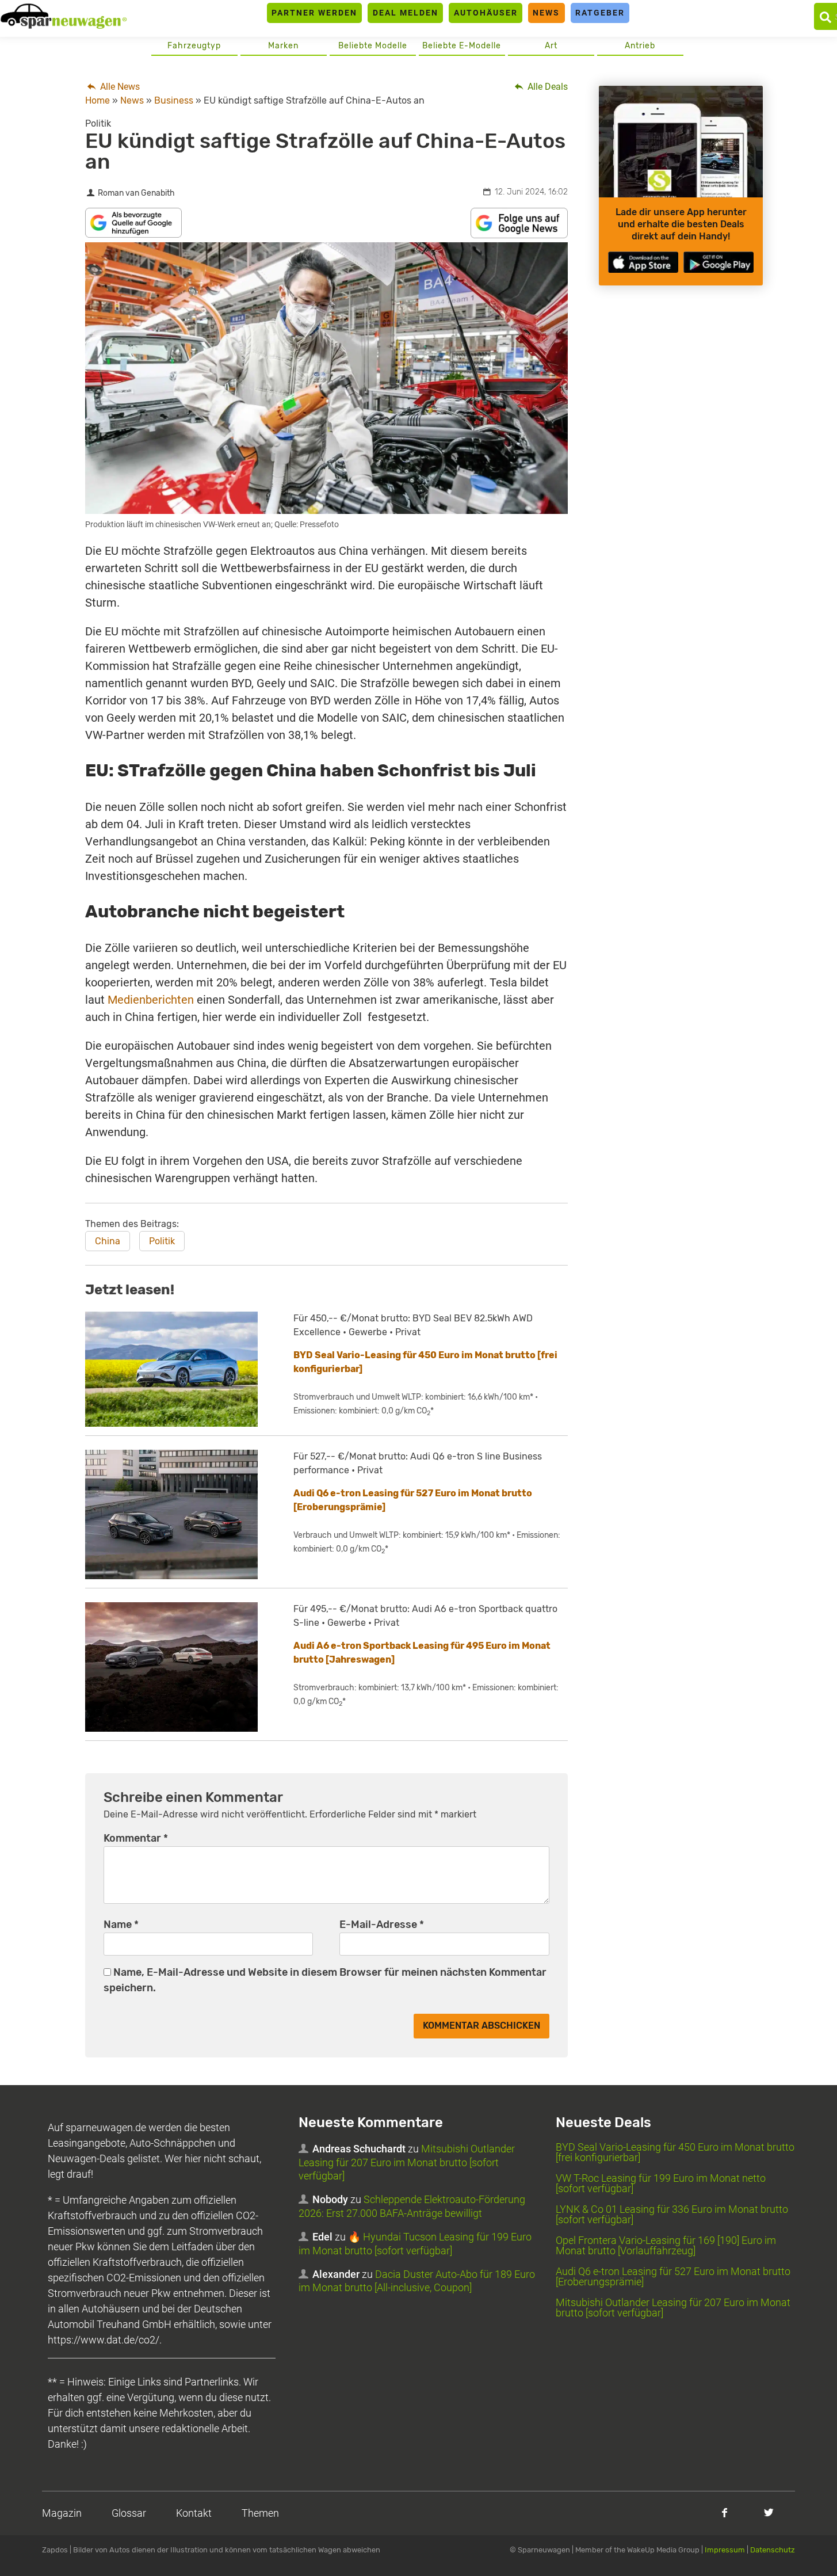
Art (551, 46)
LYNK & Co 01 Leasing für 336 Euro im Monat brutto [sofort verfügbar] (672, 2214)
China (108, 1241)
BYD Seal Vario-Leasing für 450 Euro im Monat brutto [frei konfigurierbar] (675, 2152)
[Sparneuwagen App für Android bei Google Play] (718, 262)
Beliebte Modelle (373, 46)
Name (121, 1925)
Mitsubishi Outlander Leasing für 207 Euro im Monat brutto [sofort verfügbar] (407, 2162)
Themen (260, 2513)
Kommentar (136, 1838)
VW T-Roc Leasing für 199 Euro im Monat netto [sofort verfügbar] (661, 2183)
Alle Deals (546, 87)
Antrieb (640, 46)
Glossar (129, 2513)
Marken (283, 46)
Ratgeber (600, 13)
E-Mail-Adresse (382, 1925)
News (546, 13)
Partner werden (314, 13)
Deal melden (406, 13)
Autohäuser (486, 13)
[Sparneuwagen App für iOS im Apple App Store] (643, 262)
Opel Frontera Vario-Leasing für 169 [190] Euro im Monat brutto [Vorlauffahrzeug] (666, 2245)
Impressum (725, 2550)
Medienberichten (151, 1000)
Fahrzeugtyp (194, 46)
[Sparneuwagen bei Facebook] (725, 2512)
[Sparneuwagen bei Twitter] (769, 2512)
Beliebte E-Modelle (462, 46)
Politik (162, 1241)
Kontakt (194, 2513)
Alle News (119, 87)
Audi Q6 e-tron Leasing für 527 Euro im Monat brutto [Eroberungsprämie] (673, 2276)
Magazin (62, 2513)
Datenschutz (773, 2550)
